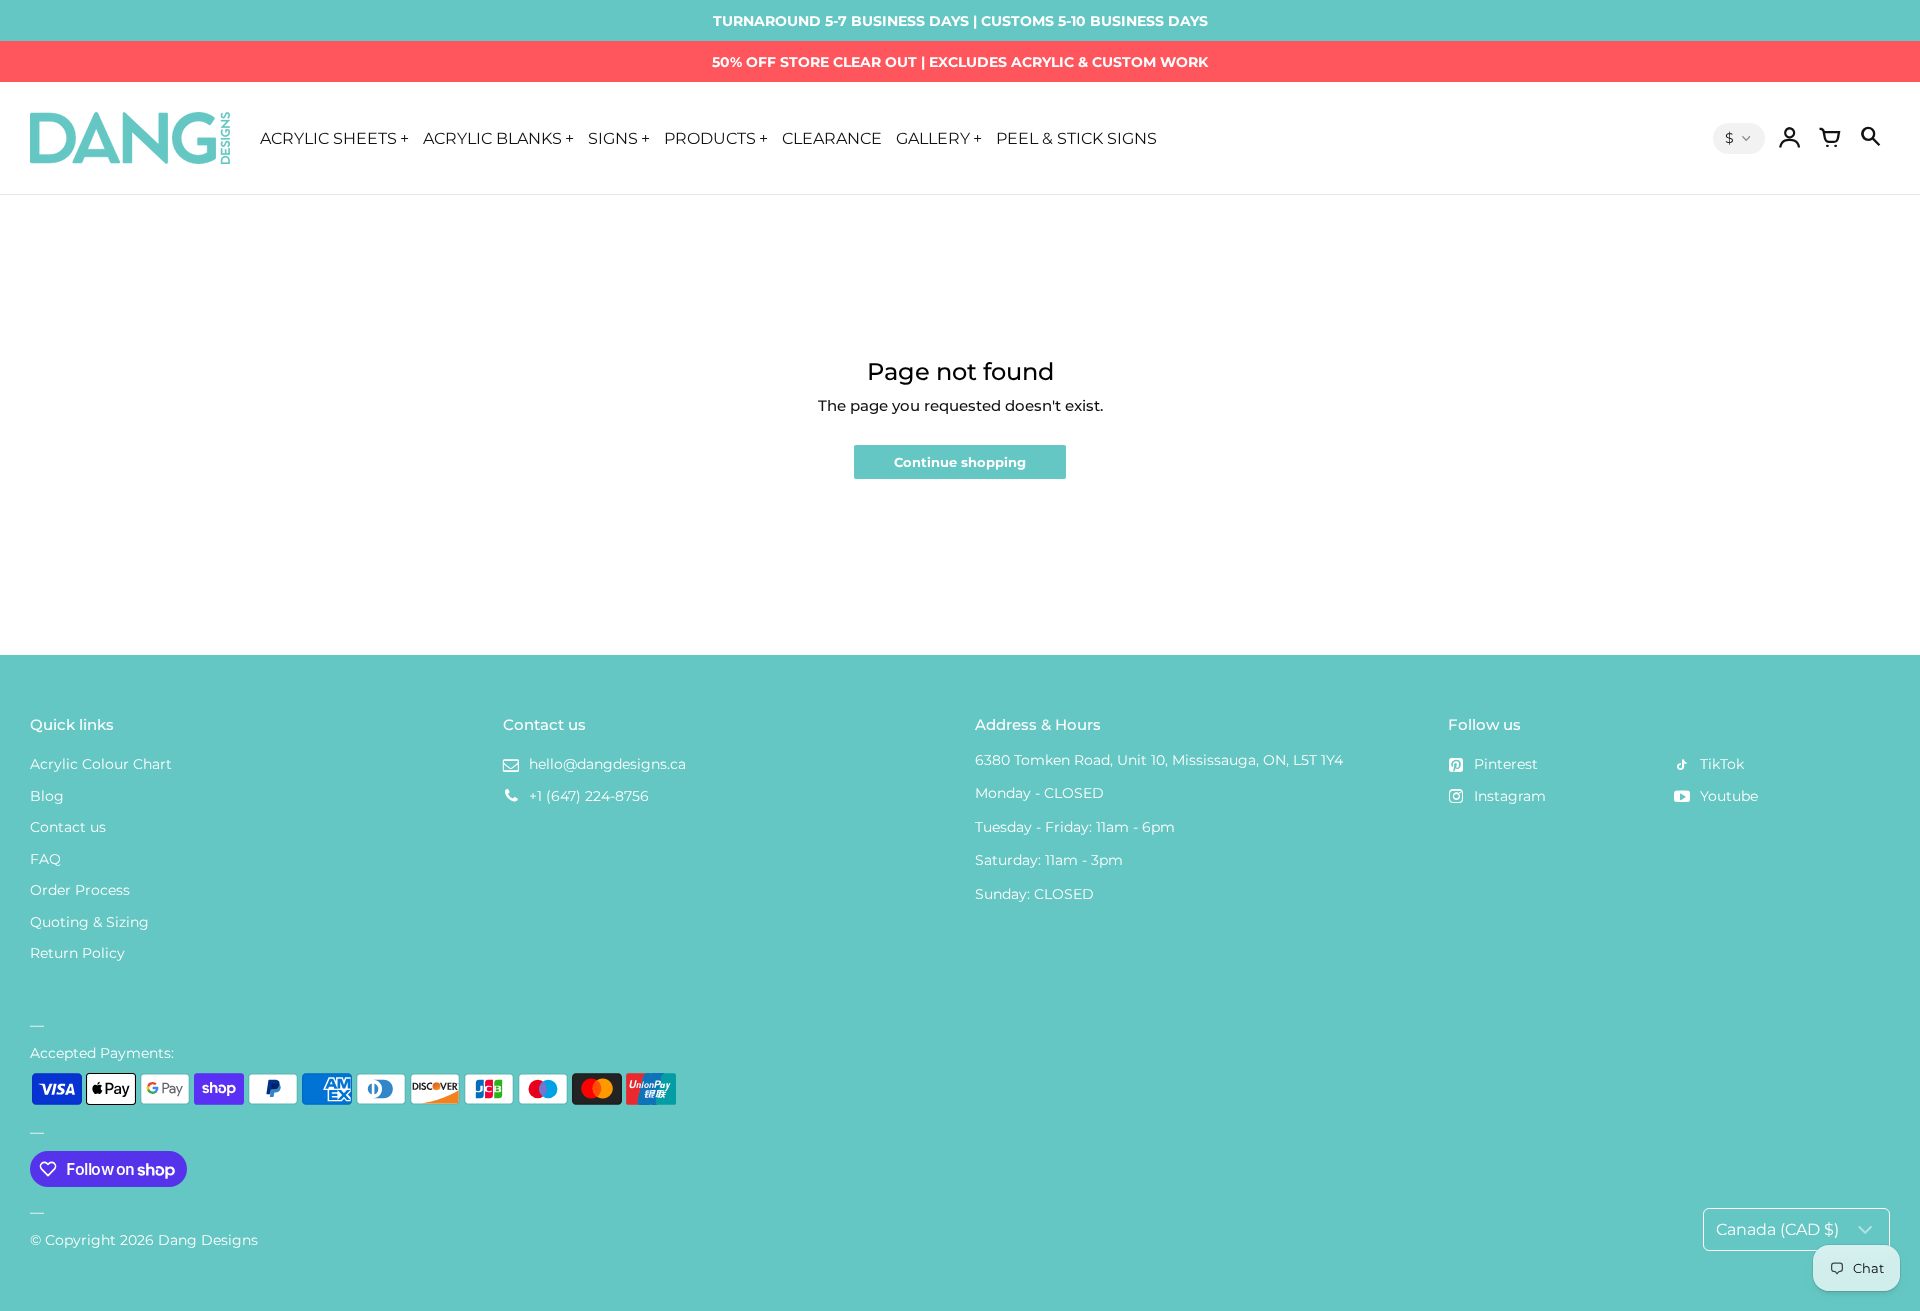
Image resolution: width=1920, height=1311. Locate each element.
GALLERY (933, 138)
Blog (47, 796)
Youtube (1729, 796)
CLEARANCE (832, 138)
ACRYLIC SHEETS (328, 138)
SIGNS (613, 138)
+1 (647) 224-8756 (589, 796)
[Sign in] (1790, 138)
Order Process (80, 890)
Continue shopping (960, 462)
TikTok (1722, 764)
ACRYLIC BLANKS (492, 138)
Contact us (68, 827)
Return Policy (77, 953)
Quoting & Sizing (89, 922)
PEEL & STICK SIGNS (1076, 138)
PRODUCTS (710, 138)
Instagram (1510, 796)
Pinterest (1506, 764)
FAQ (45, 859)
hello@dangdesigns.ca (607, 764)
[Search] (1870, 138)
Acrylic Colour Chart (101, 764)
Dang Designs (208, 1240)
